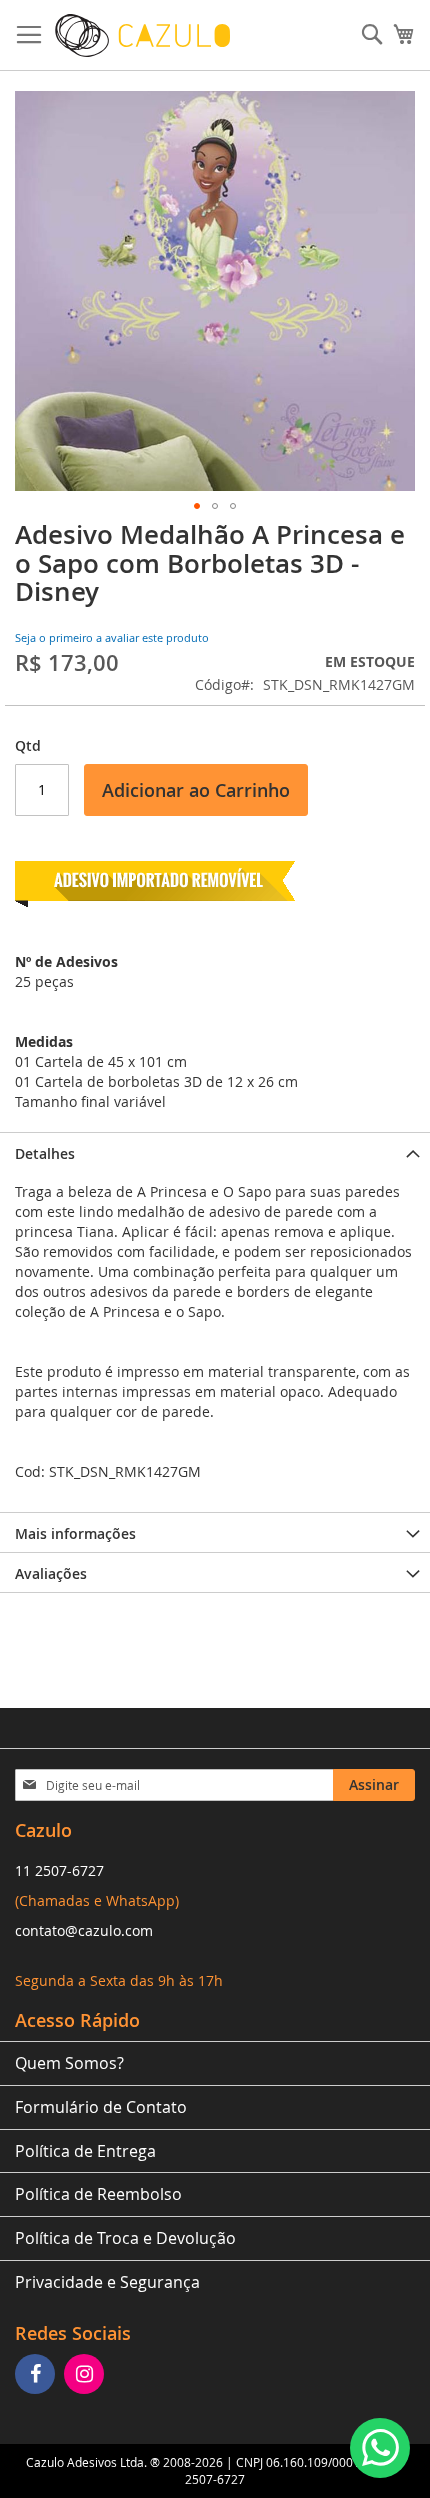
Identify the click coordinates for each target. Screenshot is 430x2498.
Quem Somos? (69, 2063)
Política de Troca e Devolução (125, 2238)
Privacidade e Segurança (107, 2282)
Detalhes (45, 1153)
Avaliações (51, 1573)
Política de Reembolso (98, 2194)
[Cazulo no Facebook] (37, 2375)
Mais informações (75, 1533)
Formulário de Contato (101, 2107)
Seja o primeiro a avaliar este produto (112, 637)
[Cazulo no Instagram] (86, 2375)
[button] (197, 506)
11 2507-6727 (59, 1870)
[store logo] (142, 35)
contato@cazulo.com (84, 1930)
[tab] (215, 1152)
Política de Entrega (85, 2151)
